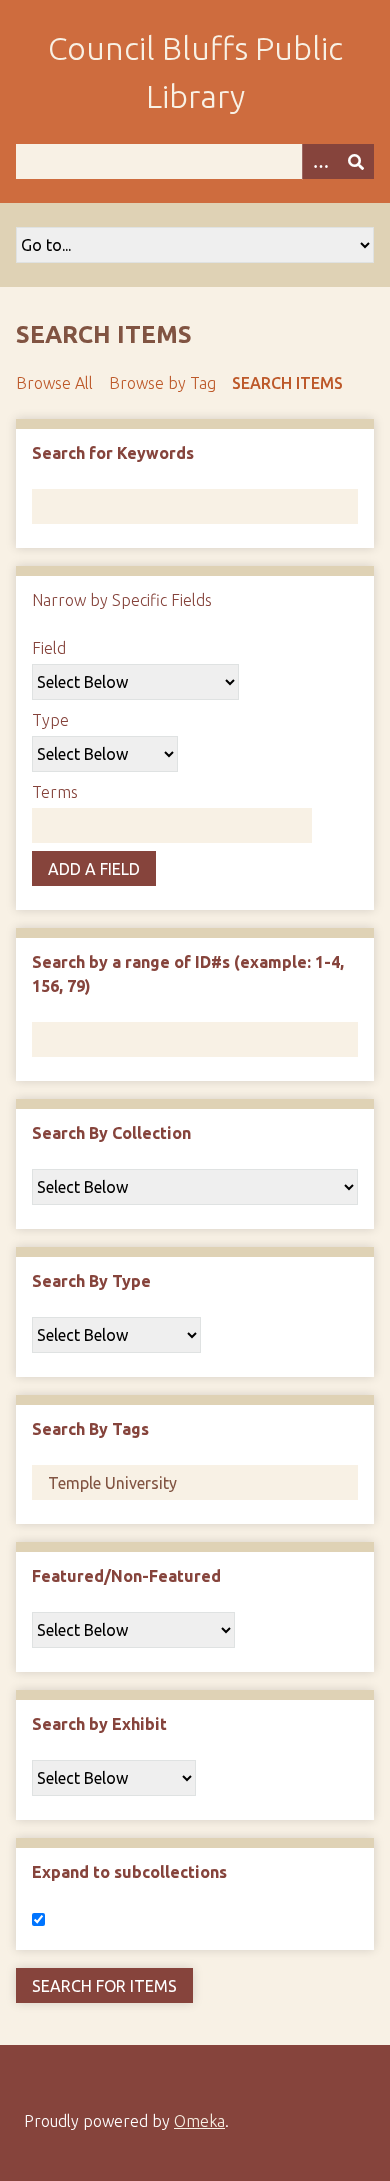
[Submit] (356, 161)
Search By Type (91, 1281)
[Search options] (320, 161)
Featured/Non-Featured (126, 1576)
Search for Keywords (113, 453)
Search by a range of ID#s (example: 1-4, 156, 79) (188, 974)
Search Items (287, 383)
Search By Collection (111, 1133)
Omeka (199, 2121)
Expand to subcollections (129, 1872)
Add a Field (94, 869)
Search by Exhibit (99, 1724)
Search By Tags (90, 1429)
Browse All (54, 383)
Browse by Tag (162, 383)
